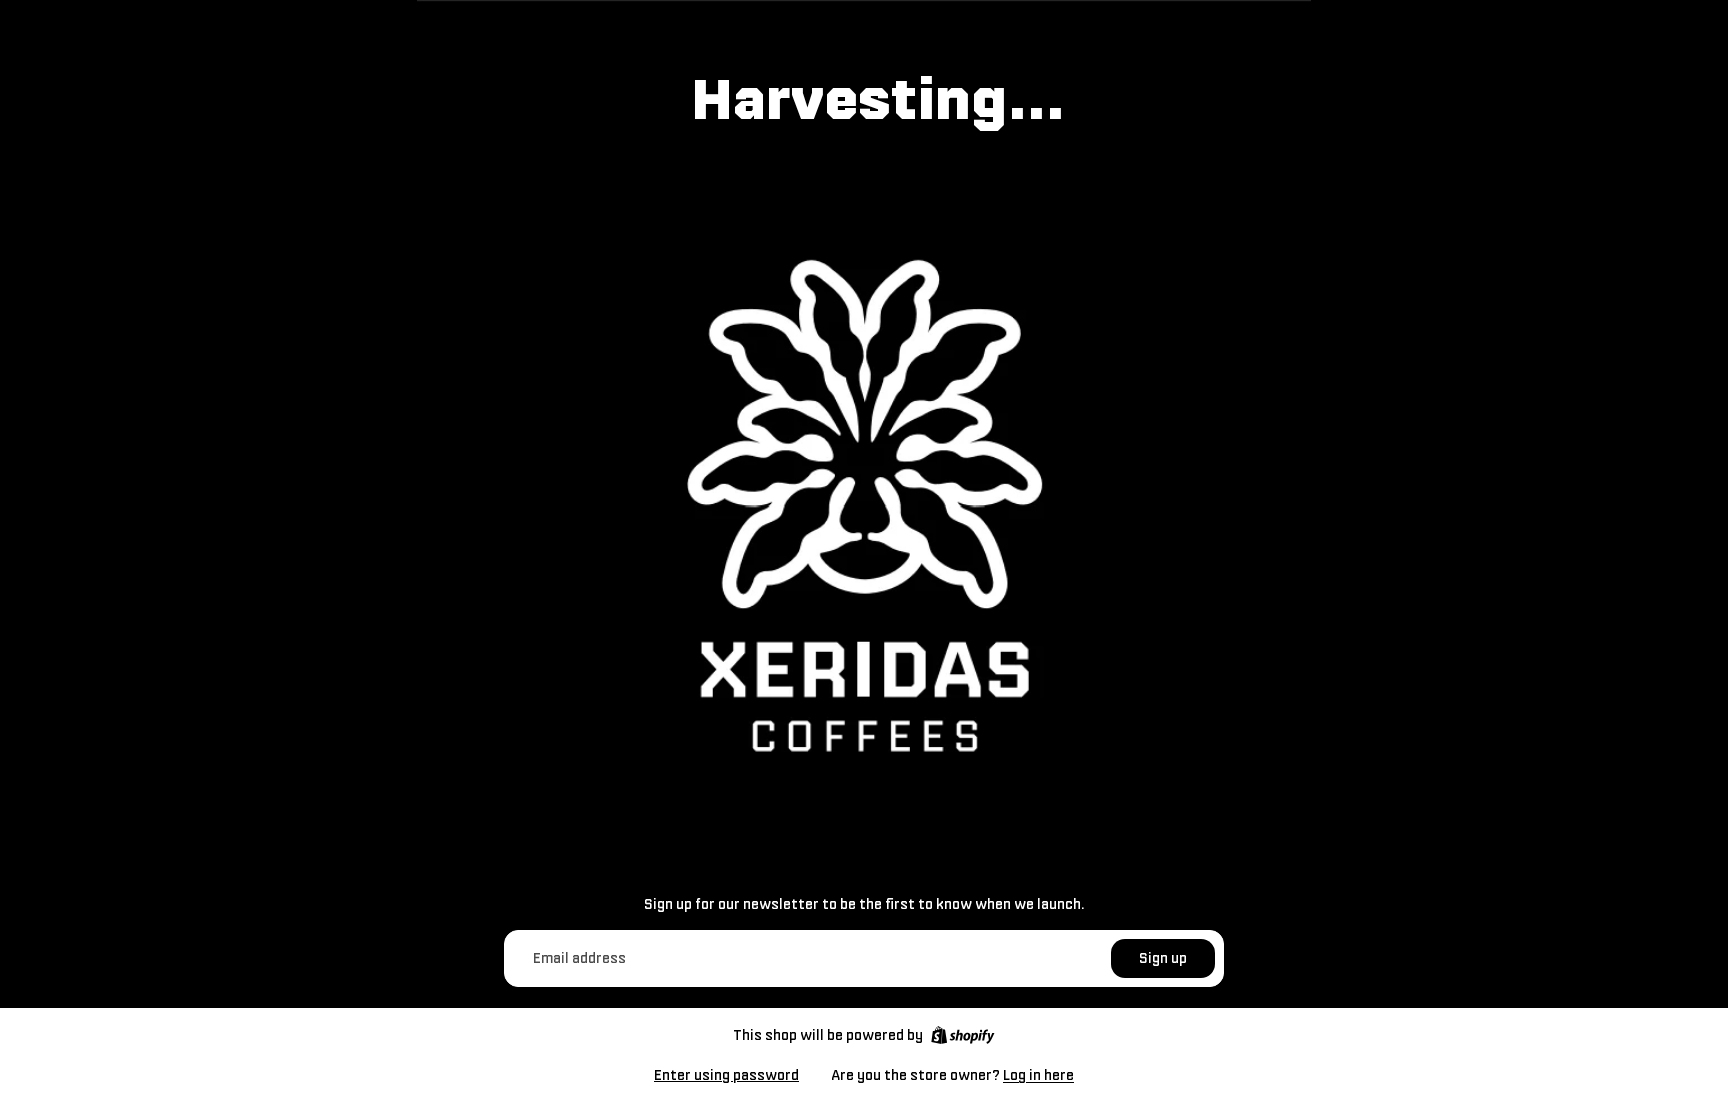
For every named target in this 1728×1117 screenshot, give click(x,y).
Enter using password (726, 1075)
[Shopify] (962, 1035)
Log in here (1038, 1075)
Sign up (1163, 958)
